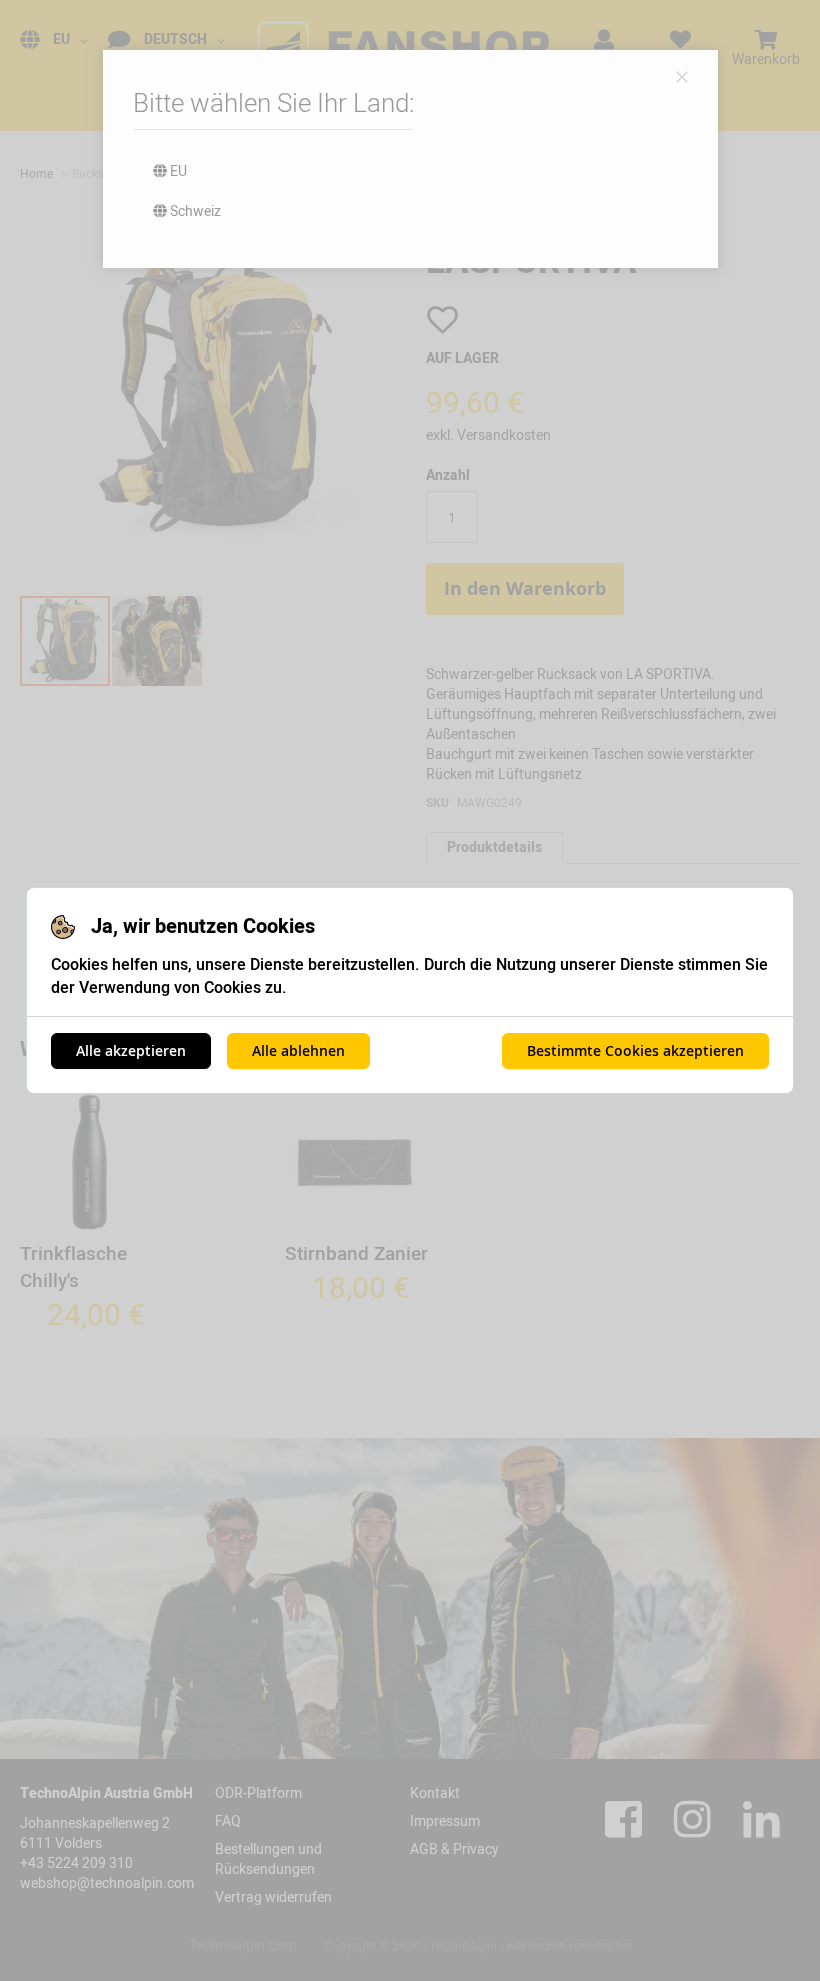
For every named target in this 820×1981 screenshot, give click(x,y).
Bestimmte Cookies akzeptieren (635, 1050)
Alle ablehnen (298, 1050)
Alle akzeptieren (131, 1050)
